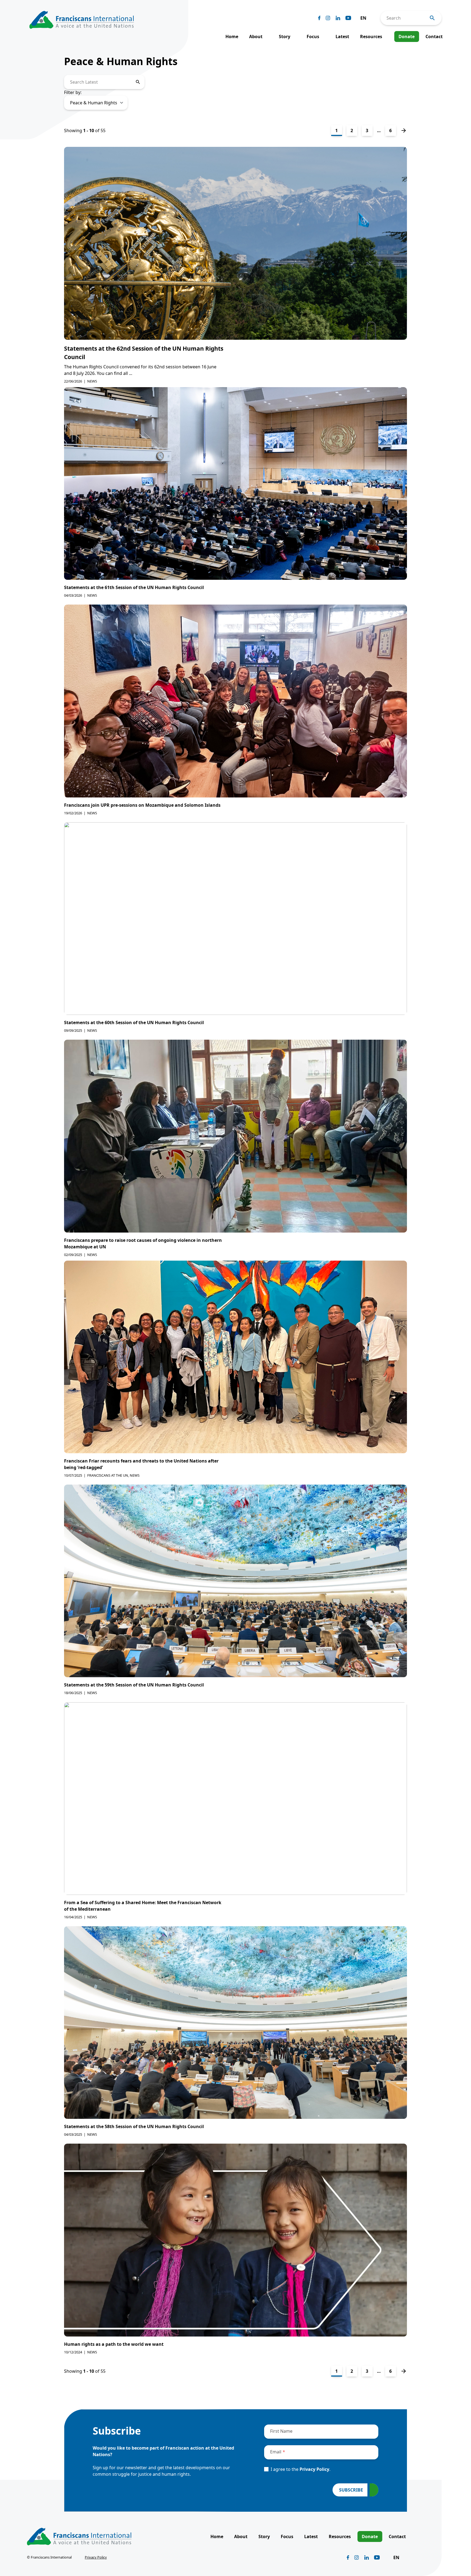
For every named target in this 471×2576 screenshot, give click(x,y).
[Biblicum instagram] (328, 18)
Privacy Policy (314, 2469)
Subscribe (351, 2490)
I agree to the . (301, 2469)
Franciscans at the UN (108, 1475)
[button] (366, 18)
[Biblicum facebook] (319, 18)
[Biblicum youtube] (348, 18)
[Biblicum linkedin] (338, 18)
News (92, 381)
